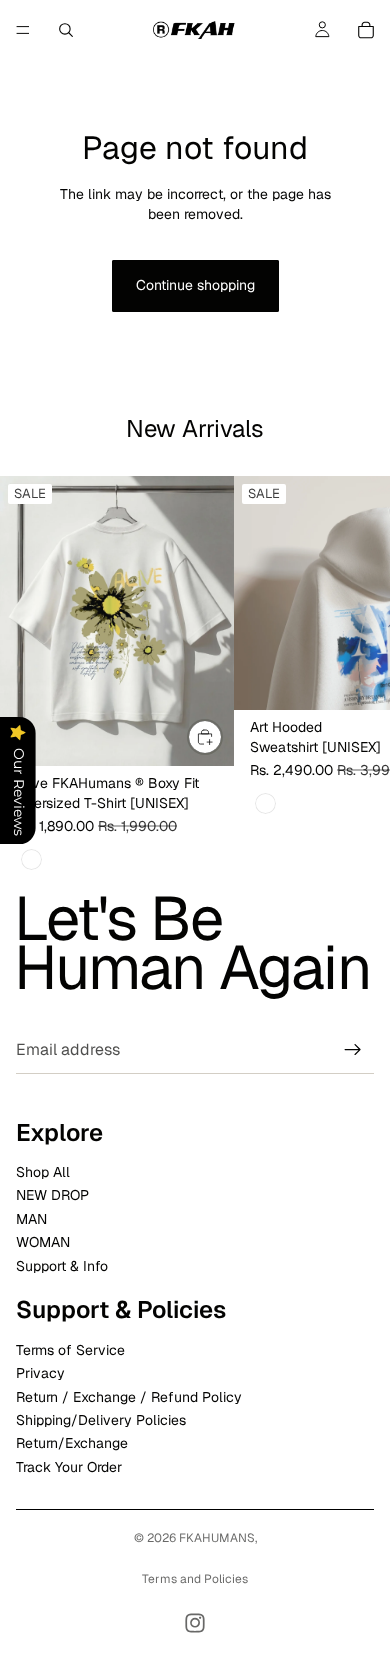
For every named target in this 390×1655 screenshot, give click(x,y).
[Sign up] (353, 1050)
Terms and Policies (195, 1579)
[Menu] (23, 30)
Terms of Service (70, 1350)
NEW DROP (52, 1196)
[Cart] (366, 30)
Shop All (43, 1173)
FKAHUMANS (217, 1538)
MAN (31, 1219)
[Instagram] (195, 1623)
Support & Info (62, 1266)
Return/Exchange (72, 1444)
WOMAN (43, 1243)
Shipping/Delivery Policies (101, 1420)
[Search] (66, 30)
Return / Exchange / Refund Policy (129, 1397)
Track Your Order (69, 1467)
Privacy (40, 1374)
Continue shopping (195, 285)
